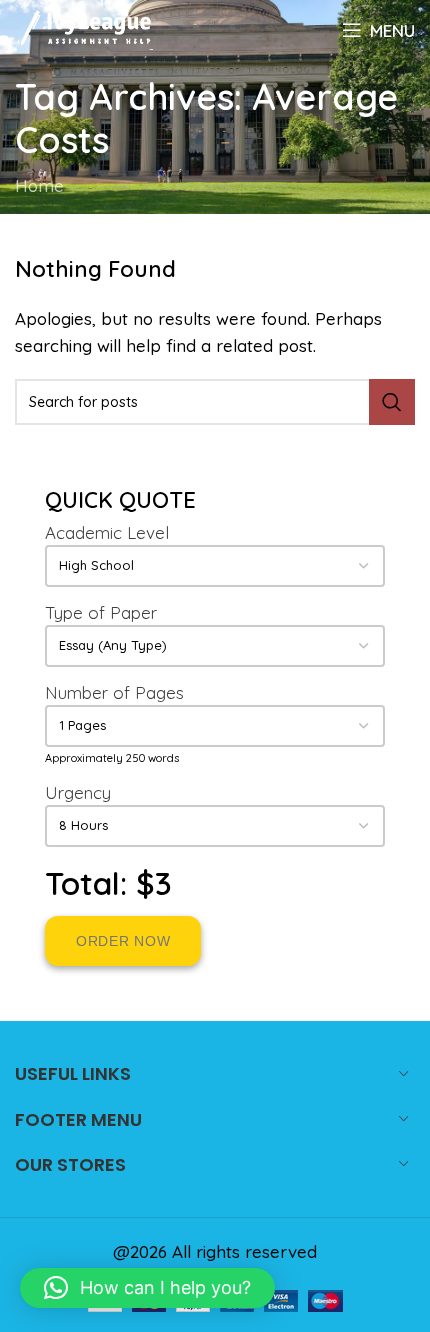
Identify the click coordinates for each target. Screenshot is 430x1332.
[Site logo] (84, 27)
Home (39, 185)
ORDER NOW (123, 941)
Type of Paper (101, 612)
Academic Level (107, 532)
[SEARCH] (392, 402)
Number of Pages (114, 692)
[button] (147, 1288)
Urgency (78, 792)
